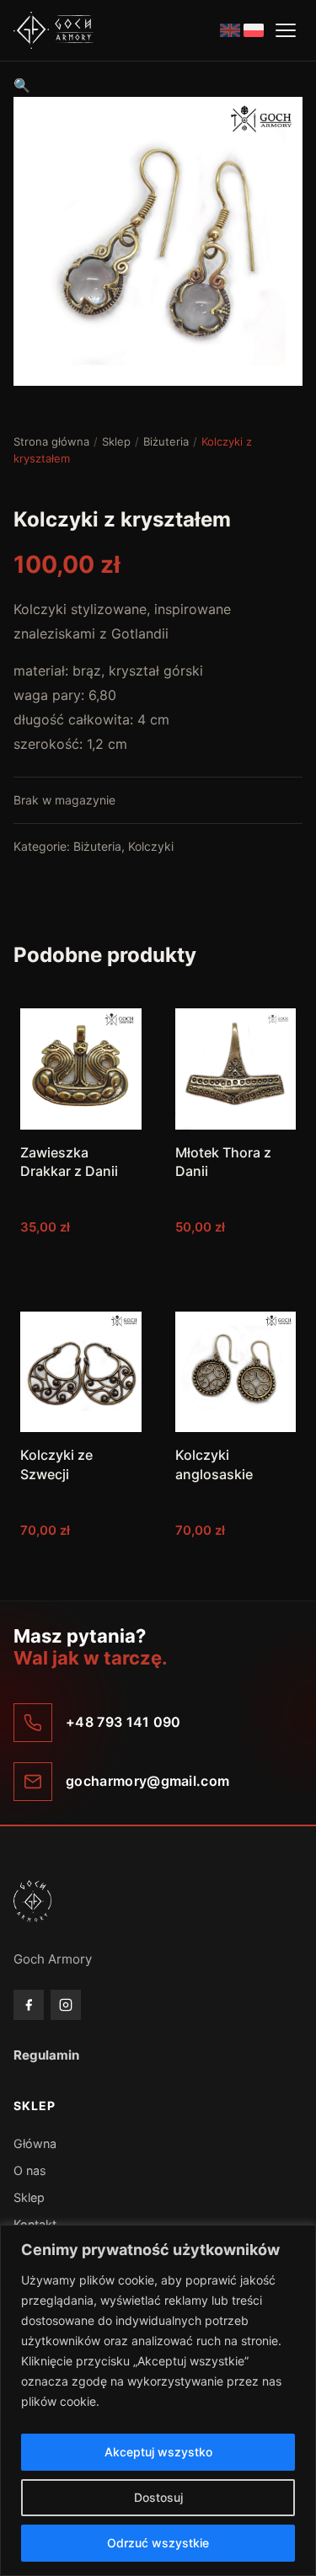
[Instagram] (66, 2005)
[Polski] (254, 30)
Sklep (116, 441)
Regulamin (46, 2055)
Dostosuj (158, 2497)
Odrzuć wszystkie (158, 2543)
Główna (35, 2143)
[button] (22, 85)
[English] (230, 30)
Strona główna (51, 441)
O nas (30, 2170)
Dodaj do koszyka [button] (80, 1261)
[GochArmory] (54, 30)
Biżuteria (166, 441)
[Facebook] (29, 2005)
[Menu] (286, 30)
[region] (158, 2400)
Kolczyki (151, 846)
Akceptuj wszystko (158, 2452)
